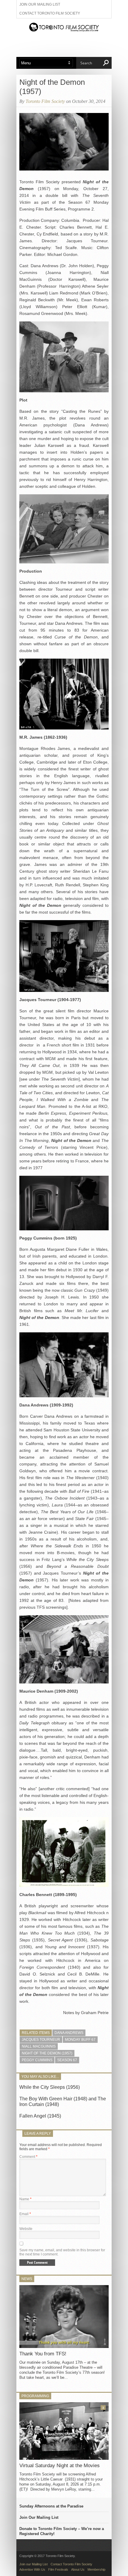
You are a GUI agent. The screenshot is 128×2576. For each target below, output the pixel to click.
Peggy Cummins (37, 2060)
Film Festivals (58, 2569)
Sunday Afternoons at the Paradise (51, 2506)
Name (25, 2199)
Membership (96, 2569)
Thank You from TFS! (43, 2354)
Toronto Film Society (45, 101)
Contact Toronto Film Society (50, 13)
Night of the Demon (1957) (47, 2053)
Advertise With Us (32, 2569)
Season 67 (67, 2060)
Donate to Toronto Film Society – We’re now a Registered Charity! (62, 2531)
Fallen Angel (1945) (40, 2116)
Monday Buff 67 (80, 2040)
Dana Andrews (69, 2033)
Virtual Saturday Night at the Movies (60, 2466)
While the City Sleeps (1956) (50, 2087)
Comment (28, 2157)
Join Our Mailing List (39, 2517)
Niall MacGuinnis (39, 2046)
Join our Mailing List (40, 4)
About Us (78, 2569)
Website (26, 2229)
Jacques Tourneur (41, 2040)
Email (25, 2214)
